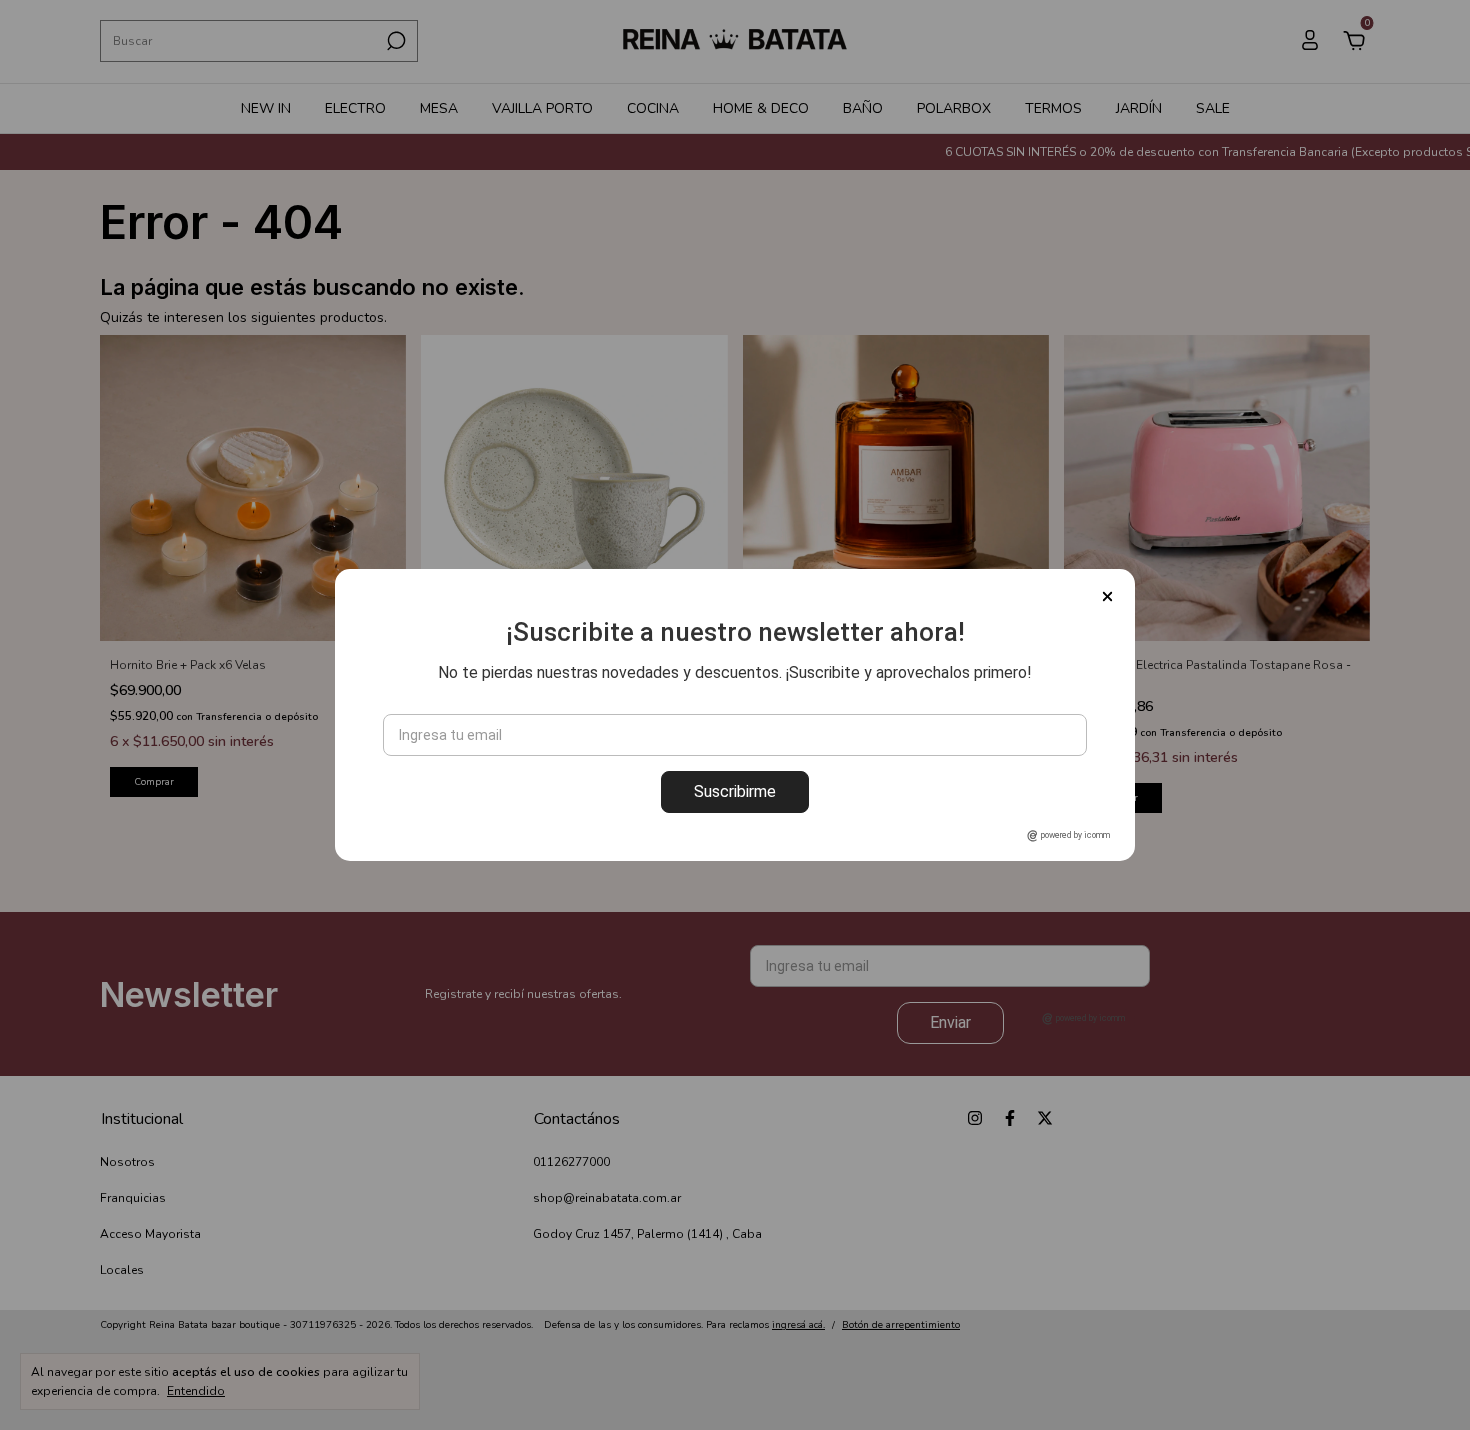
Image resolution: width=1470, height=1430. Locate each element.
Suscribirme (735, 791)
